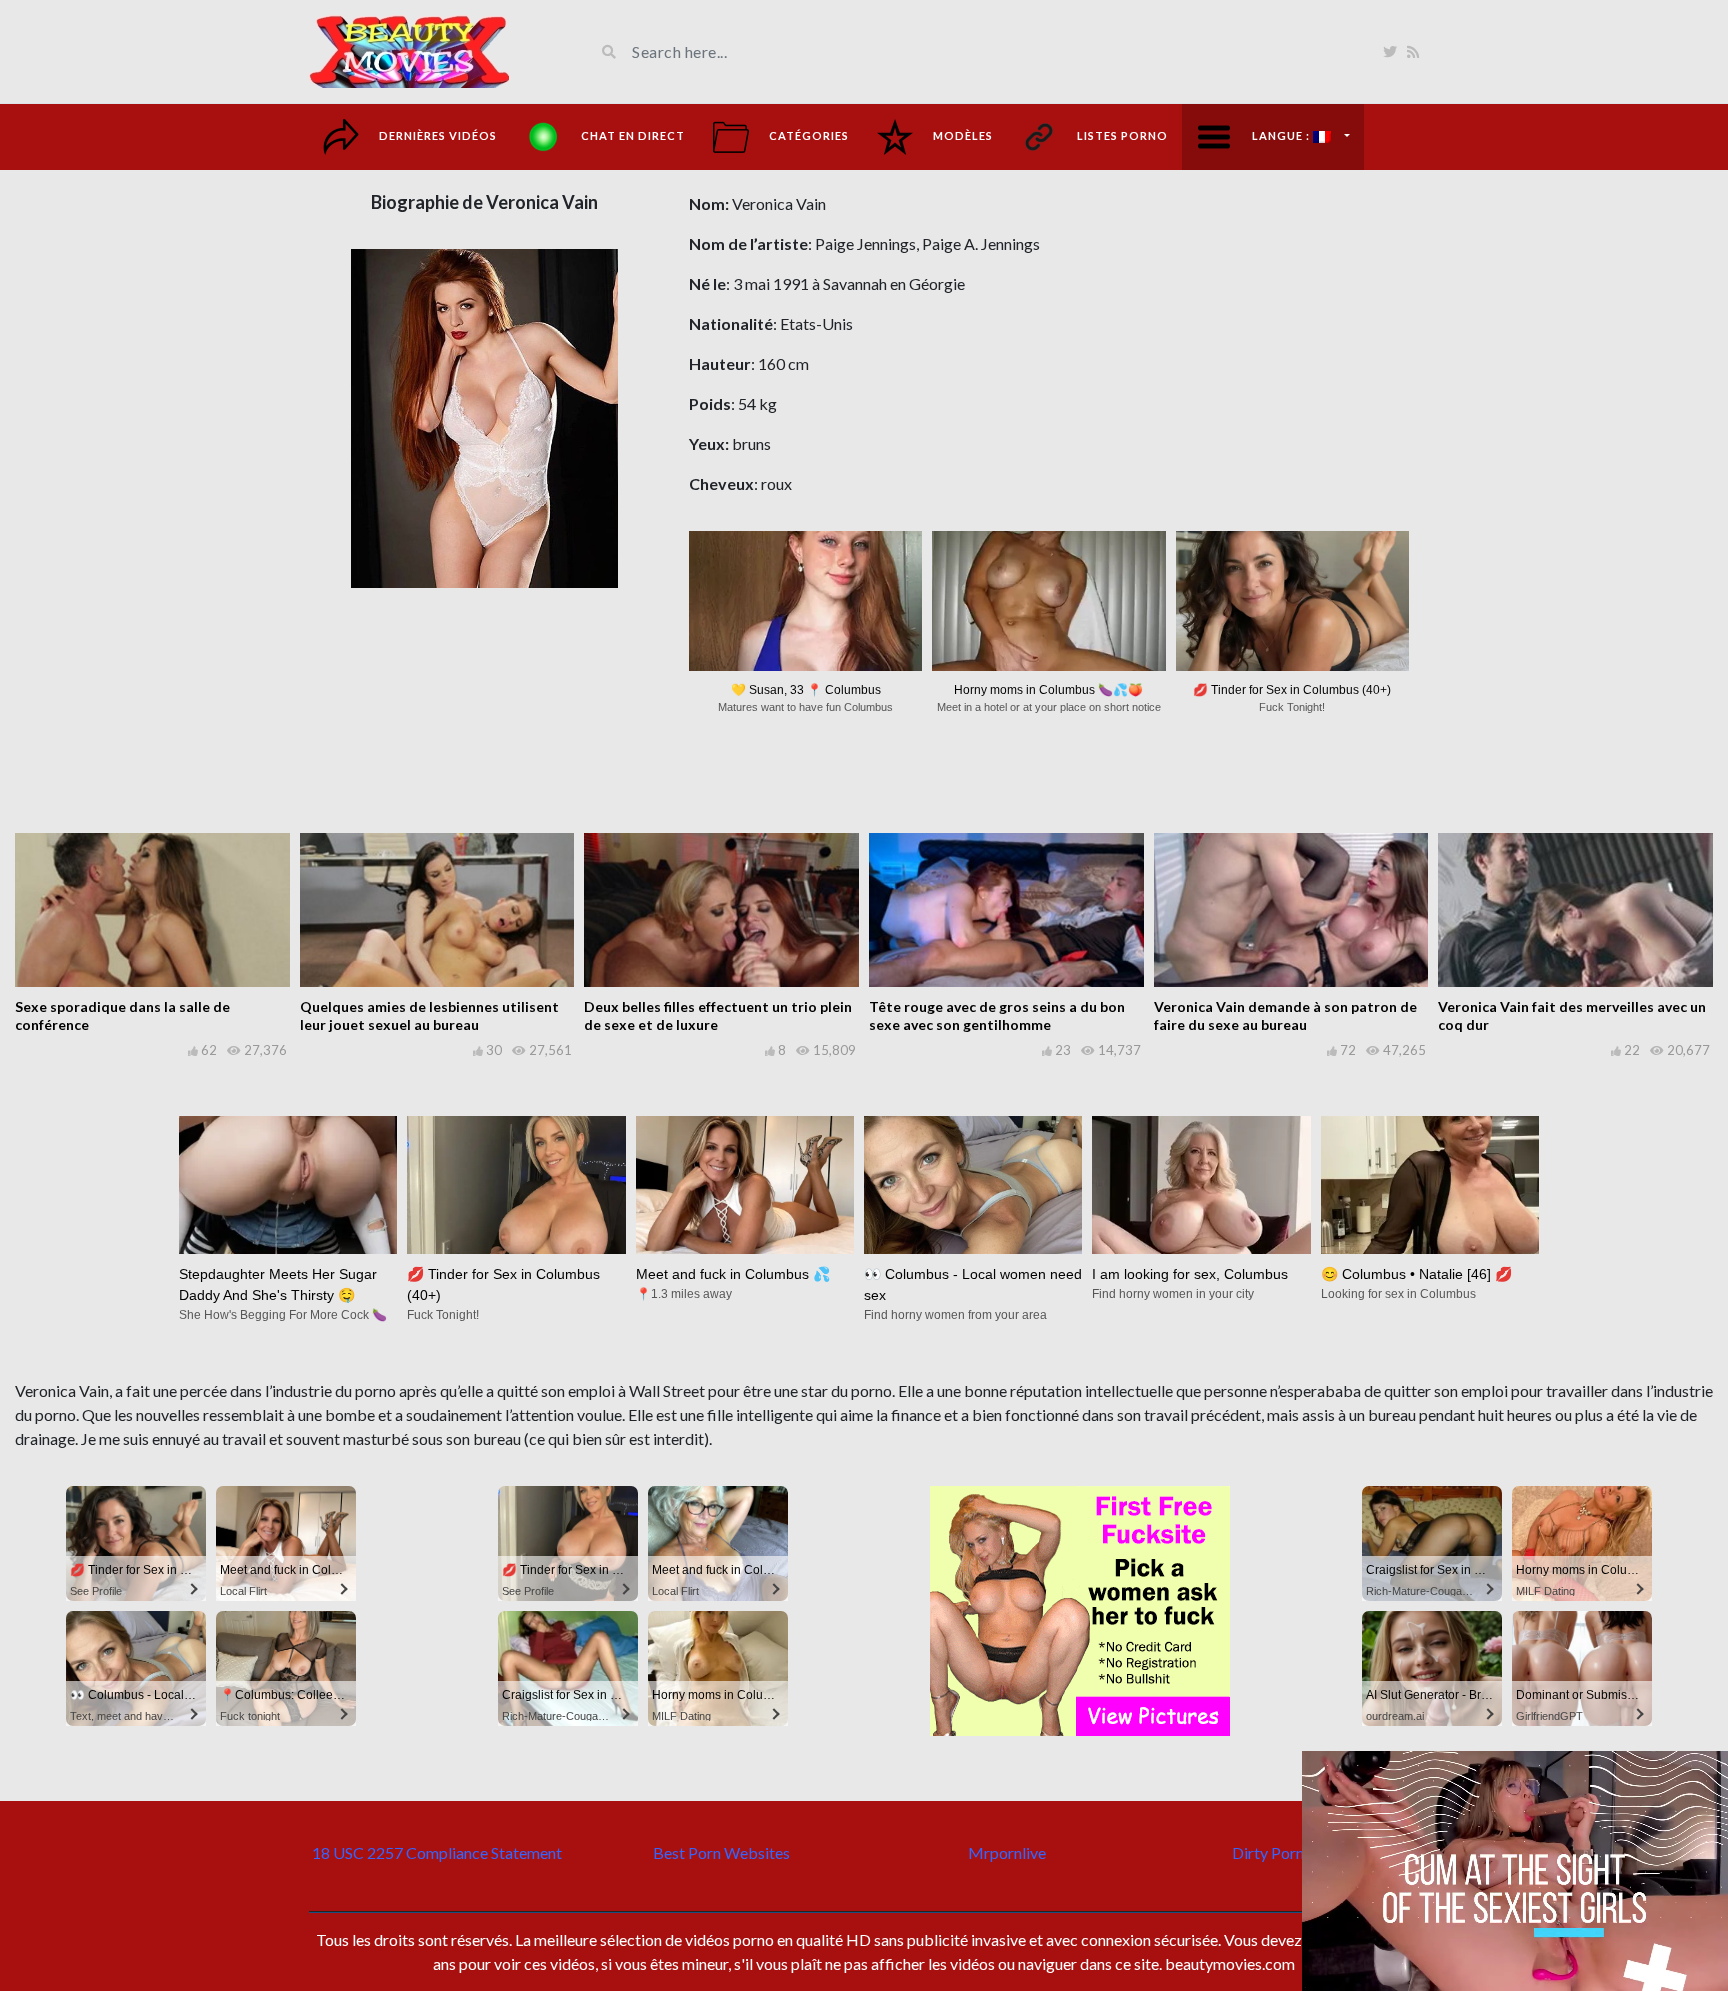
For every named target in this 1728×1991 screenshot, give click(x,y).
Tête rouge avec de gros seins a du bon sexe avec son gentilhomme (997, 1015)
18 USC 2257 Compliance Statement (437, 1852)
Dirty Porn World (1291, 1852)
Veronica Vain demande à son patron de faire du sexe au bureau (1285, 1015)
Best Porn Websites (721, 1852)
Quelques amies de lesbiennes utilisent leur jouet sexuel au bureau (429, 1015)
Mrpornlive (1007, 1852)
